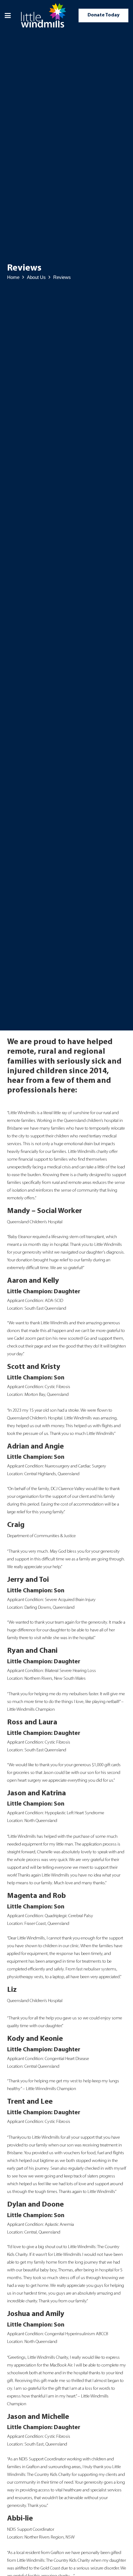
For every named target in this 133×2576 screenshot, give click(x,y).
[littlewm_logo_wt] (44, 15)
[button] (8, 15)
